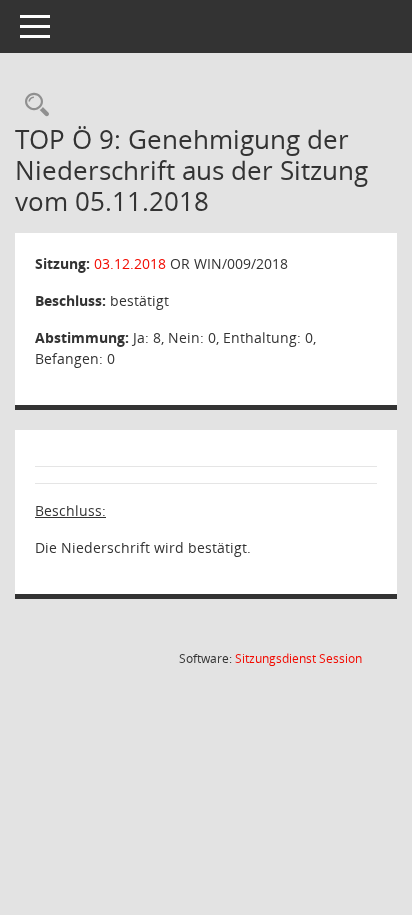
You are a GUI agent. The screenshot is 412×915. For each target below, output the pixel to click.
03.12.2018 (130, 263)
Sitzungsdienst (298, 658)
